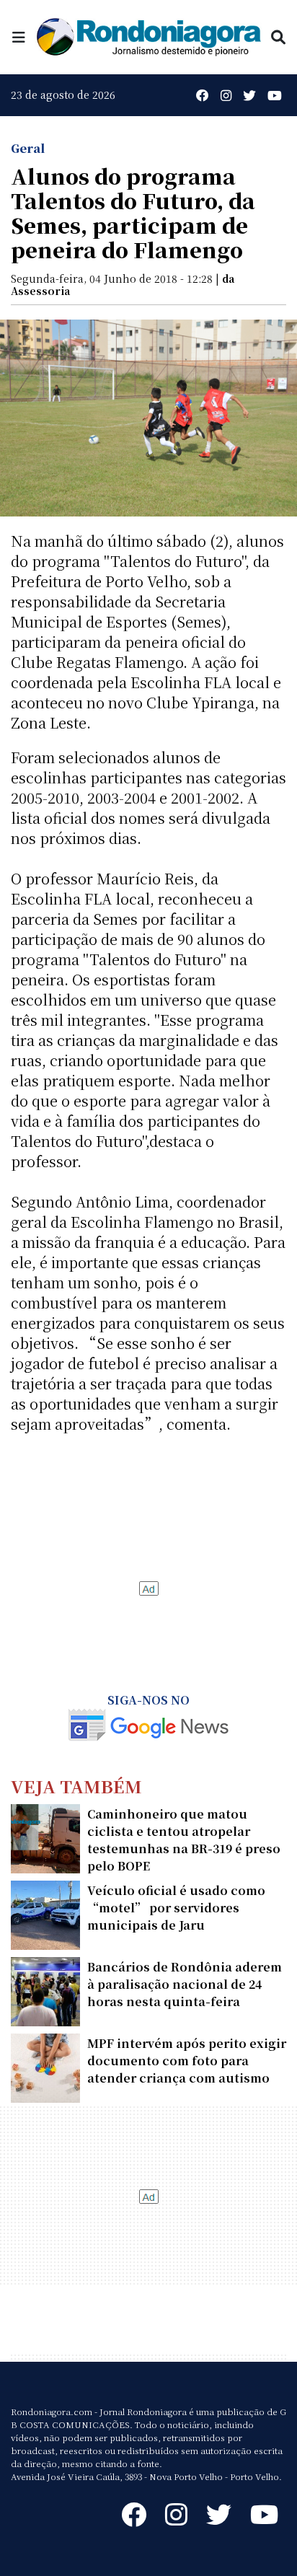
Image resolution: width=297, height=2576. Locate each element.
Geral (28, 148)
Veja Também (76, 1786)
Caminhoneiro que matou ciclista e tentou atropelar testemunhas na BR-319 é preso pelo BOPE (184, 1840)
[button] (19, 36)
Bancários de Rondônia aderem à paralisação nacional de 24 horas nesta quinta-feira (185, 1984)
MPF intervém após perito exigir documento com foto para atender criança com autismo (187, 2061)
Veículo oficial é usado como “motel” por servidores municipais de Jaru (176, 1908)
